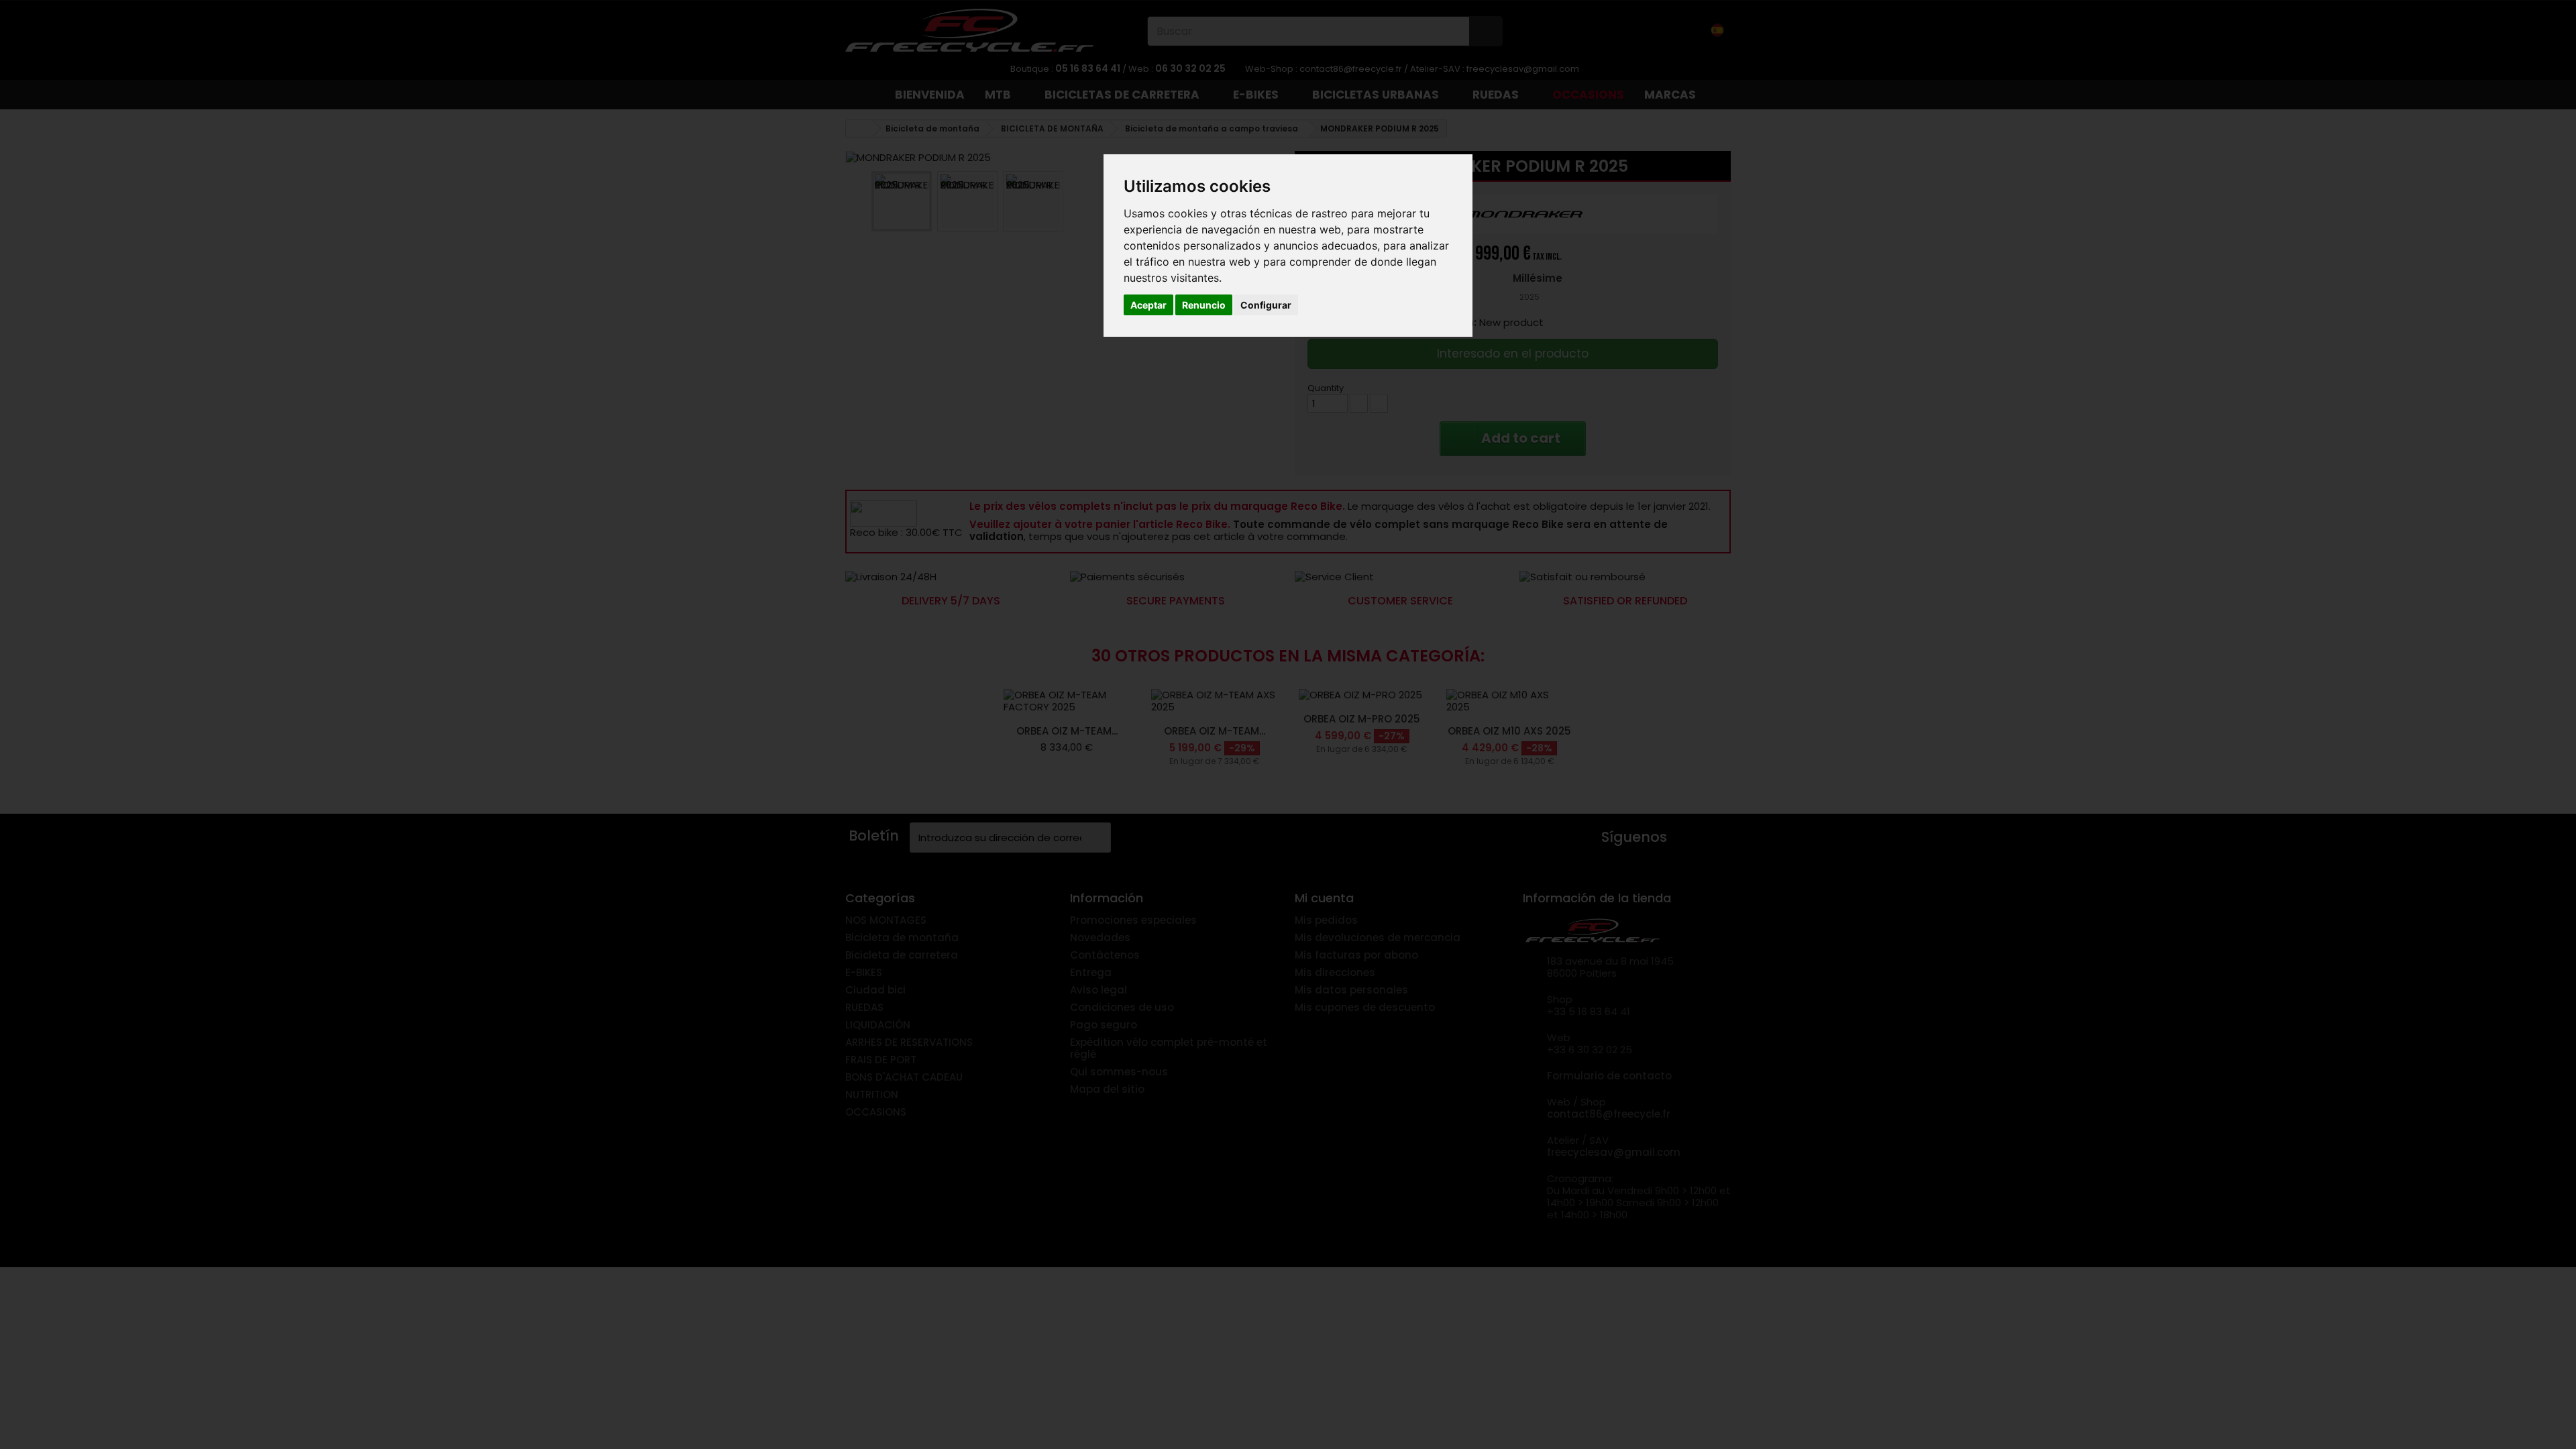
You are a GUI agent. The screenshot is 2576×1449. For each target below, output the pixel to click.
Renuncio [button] (1204, 305)
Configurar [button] (1266, 305)
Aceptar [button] (1148, 305)
